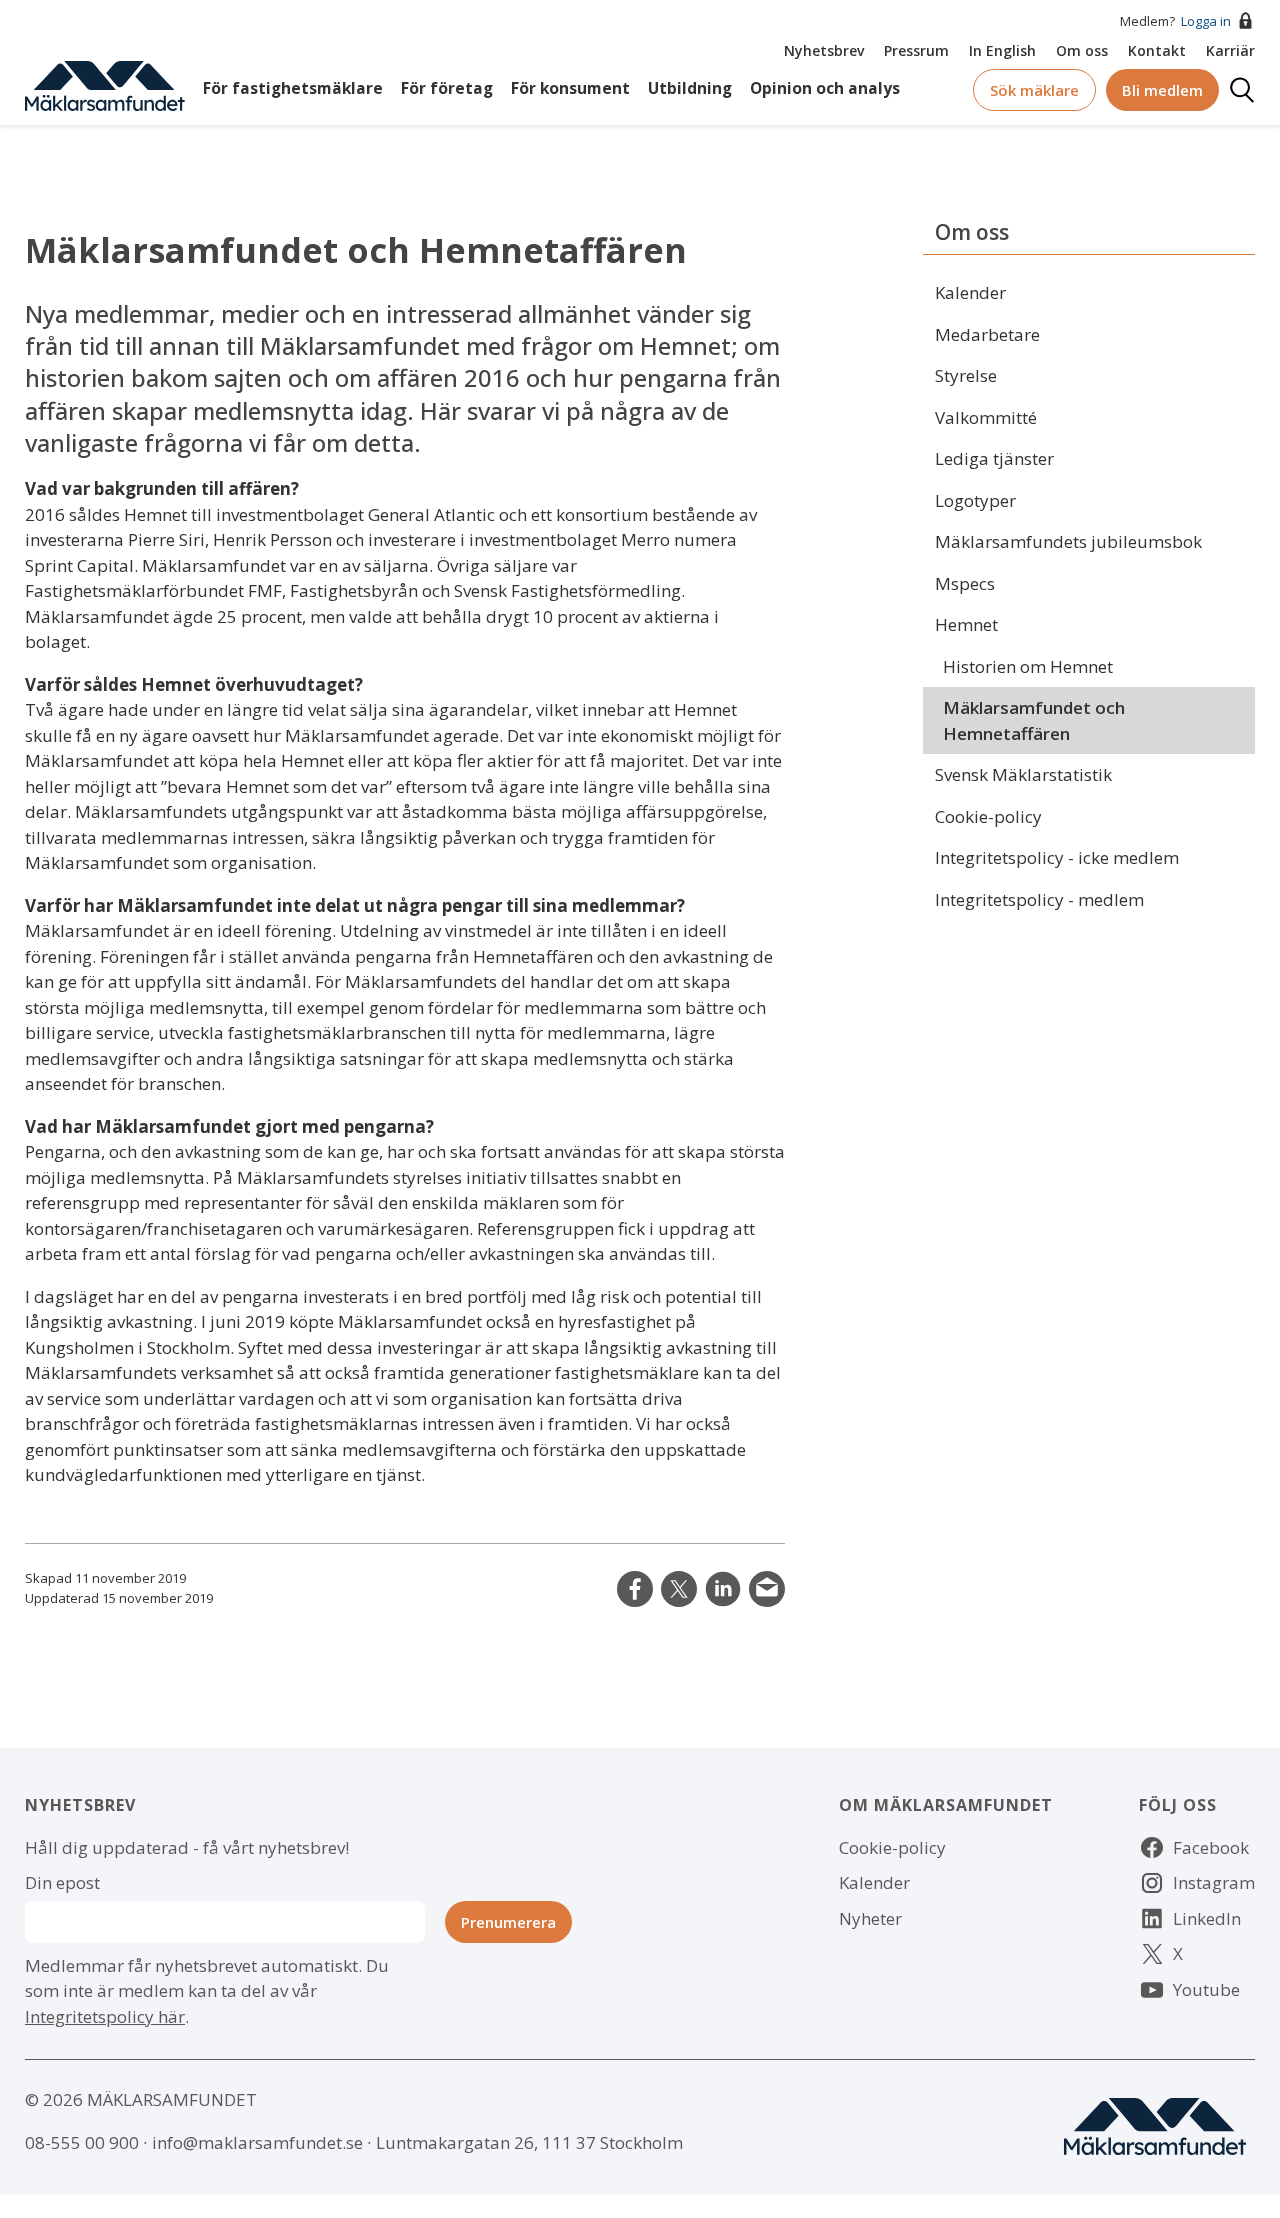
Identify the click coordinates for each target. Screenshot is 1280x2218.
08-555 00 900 (82, 2142)
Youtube (1206, 1989)
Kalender (970, 292)
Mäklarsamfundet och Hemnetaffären (1034, 720)
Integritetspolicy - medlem (1039, 899)
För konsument (570, 89)
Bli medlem (1162, 90)
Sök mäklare (1034, 90)
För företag (447, 89)
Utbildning (690, 89)
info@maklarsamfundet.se (257, 2142)
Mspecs (965, 583)
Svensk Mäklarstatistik (1023, 774)
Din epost (62, 1882)
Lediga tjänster (994, 458)
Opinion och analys (825, 89)
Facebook (1211, 1847)
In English (1002, 50)
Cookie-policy (988, 816)
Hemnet (966, 624)
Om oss (1082, 50)
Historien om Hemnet (1028, 666)
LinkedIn (723, 1589)
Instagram (1214, 1882)
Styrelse (966, 375)
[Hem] (105, 84)
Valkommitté (986, 417)
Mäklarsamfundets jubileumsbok (1068, 541)
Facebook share (635, 1589)
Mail (767, 1589)
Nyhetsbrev (824, 50)
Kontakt (1157, 50)
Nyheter (870, 1918)
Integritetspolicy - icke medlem (1057, 857)
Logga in (1206, 21)
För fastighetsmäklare (293, 89)
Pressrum (916, 50)
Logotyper (975, 500)
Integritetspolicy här (105, 2016)
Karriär (1230, 50)
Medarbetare (987, 334)
